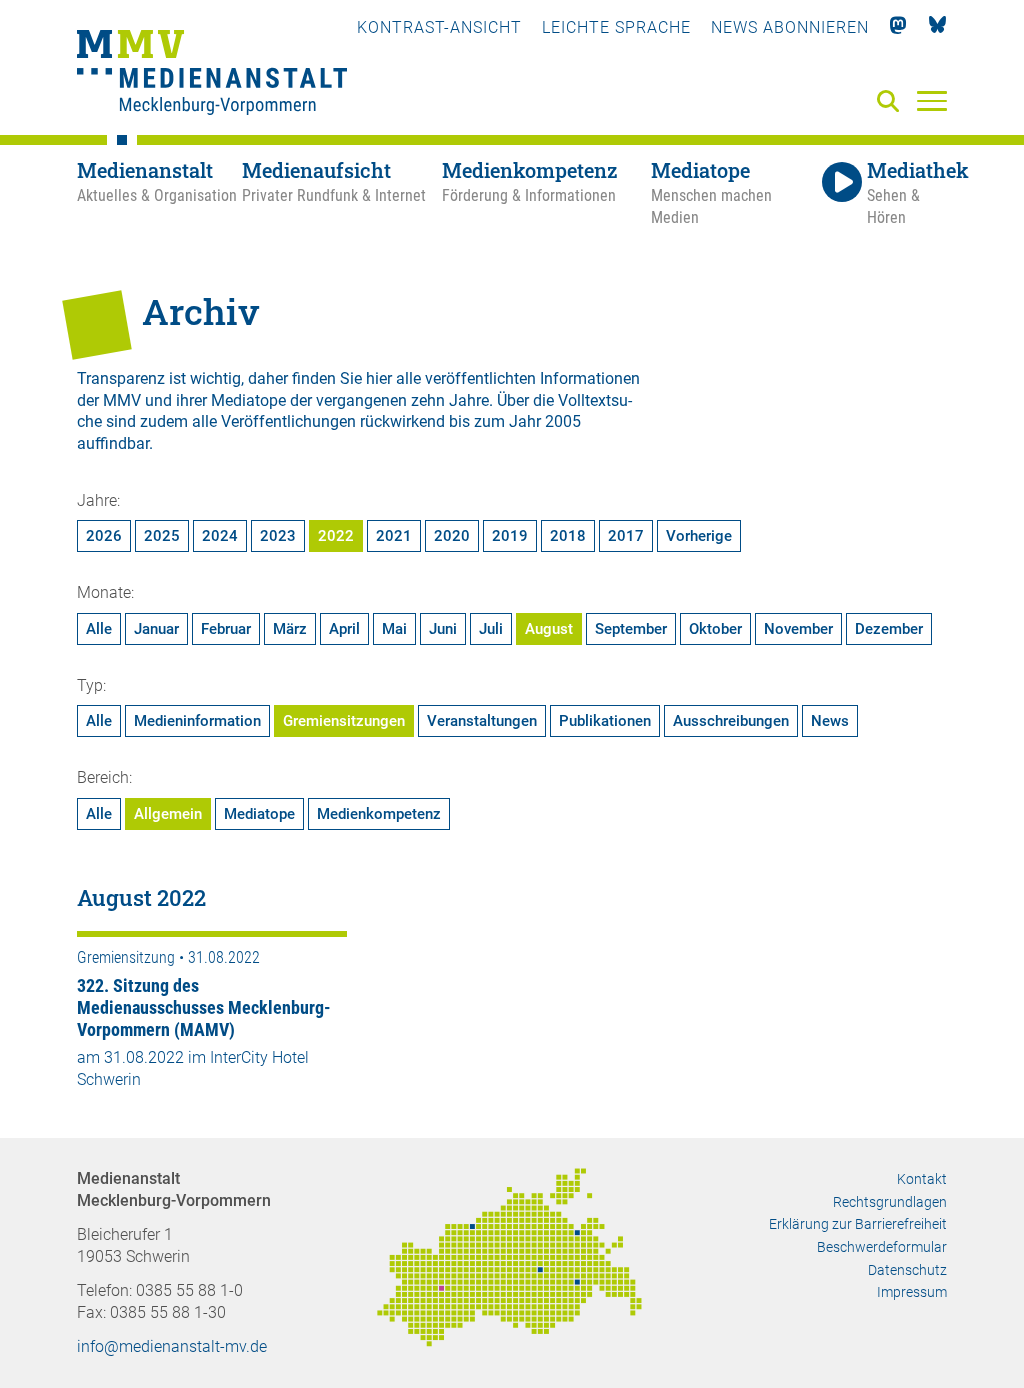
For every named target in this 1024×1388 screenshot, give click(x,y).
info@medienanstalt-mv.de (172, 1346)
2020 (452, 536)
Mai (394, 629)
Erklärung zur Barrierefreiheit (858, 1224)
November (798, 629)
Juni (443, 629)
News (830, 721)
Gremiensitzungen (344, 721)
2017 (626, 536)
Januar (156, 629)
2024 (220, 536)
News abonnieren (790, 27)
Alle (99, 629)
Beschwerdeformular (882, 1247)
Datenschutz (907, 1270)
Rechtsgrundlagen (890, 1202)
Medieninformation (197, 721)
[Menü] (932, 100)
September (631, 629)
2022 (336, 536)
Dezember (889, 629)
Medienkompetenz (379, 814)
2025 (162, 536)
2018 (568, 536)
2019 (510, 536)
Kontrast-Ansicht (439, 27)
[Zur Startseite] (212, 75)
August (549, 629)
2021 (394, 536)
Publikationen (605, 721)
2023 (278, 536)
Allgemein (168, 814)
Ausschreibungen (731, 721)
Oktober (715, 629)
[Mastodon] (898, 27)
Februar (226, 629)
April (344, 629)
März (290, 629)
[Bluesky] (937, 27)
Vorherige (699, 536)
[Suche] (892, 102)
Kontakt (922, 1179)
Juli (491, 629)
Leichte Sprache (616, 27)
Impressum (912, 1292)
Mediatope (259, 814)
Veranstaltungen (482, 721)
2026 (104, 536)
